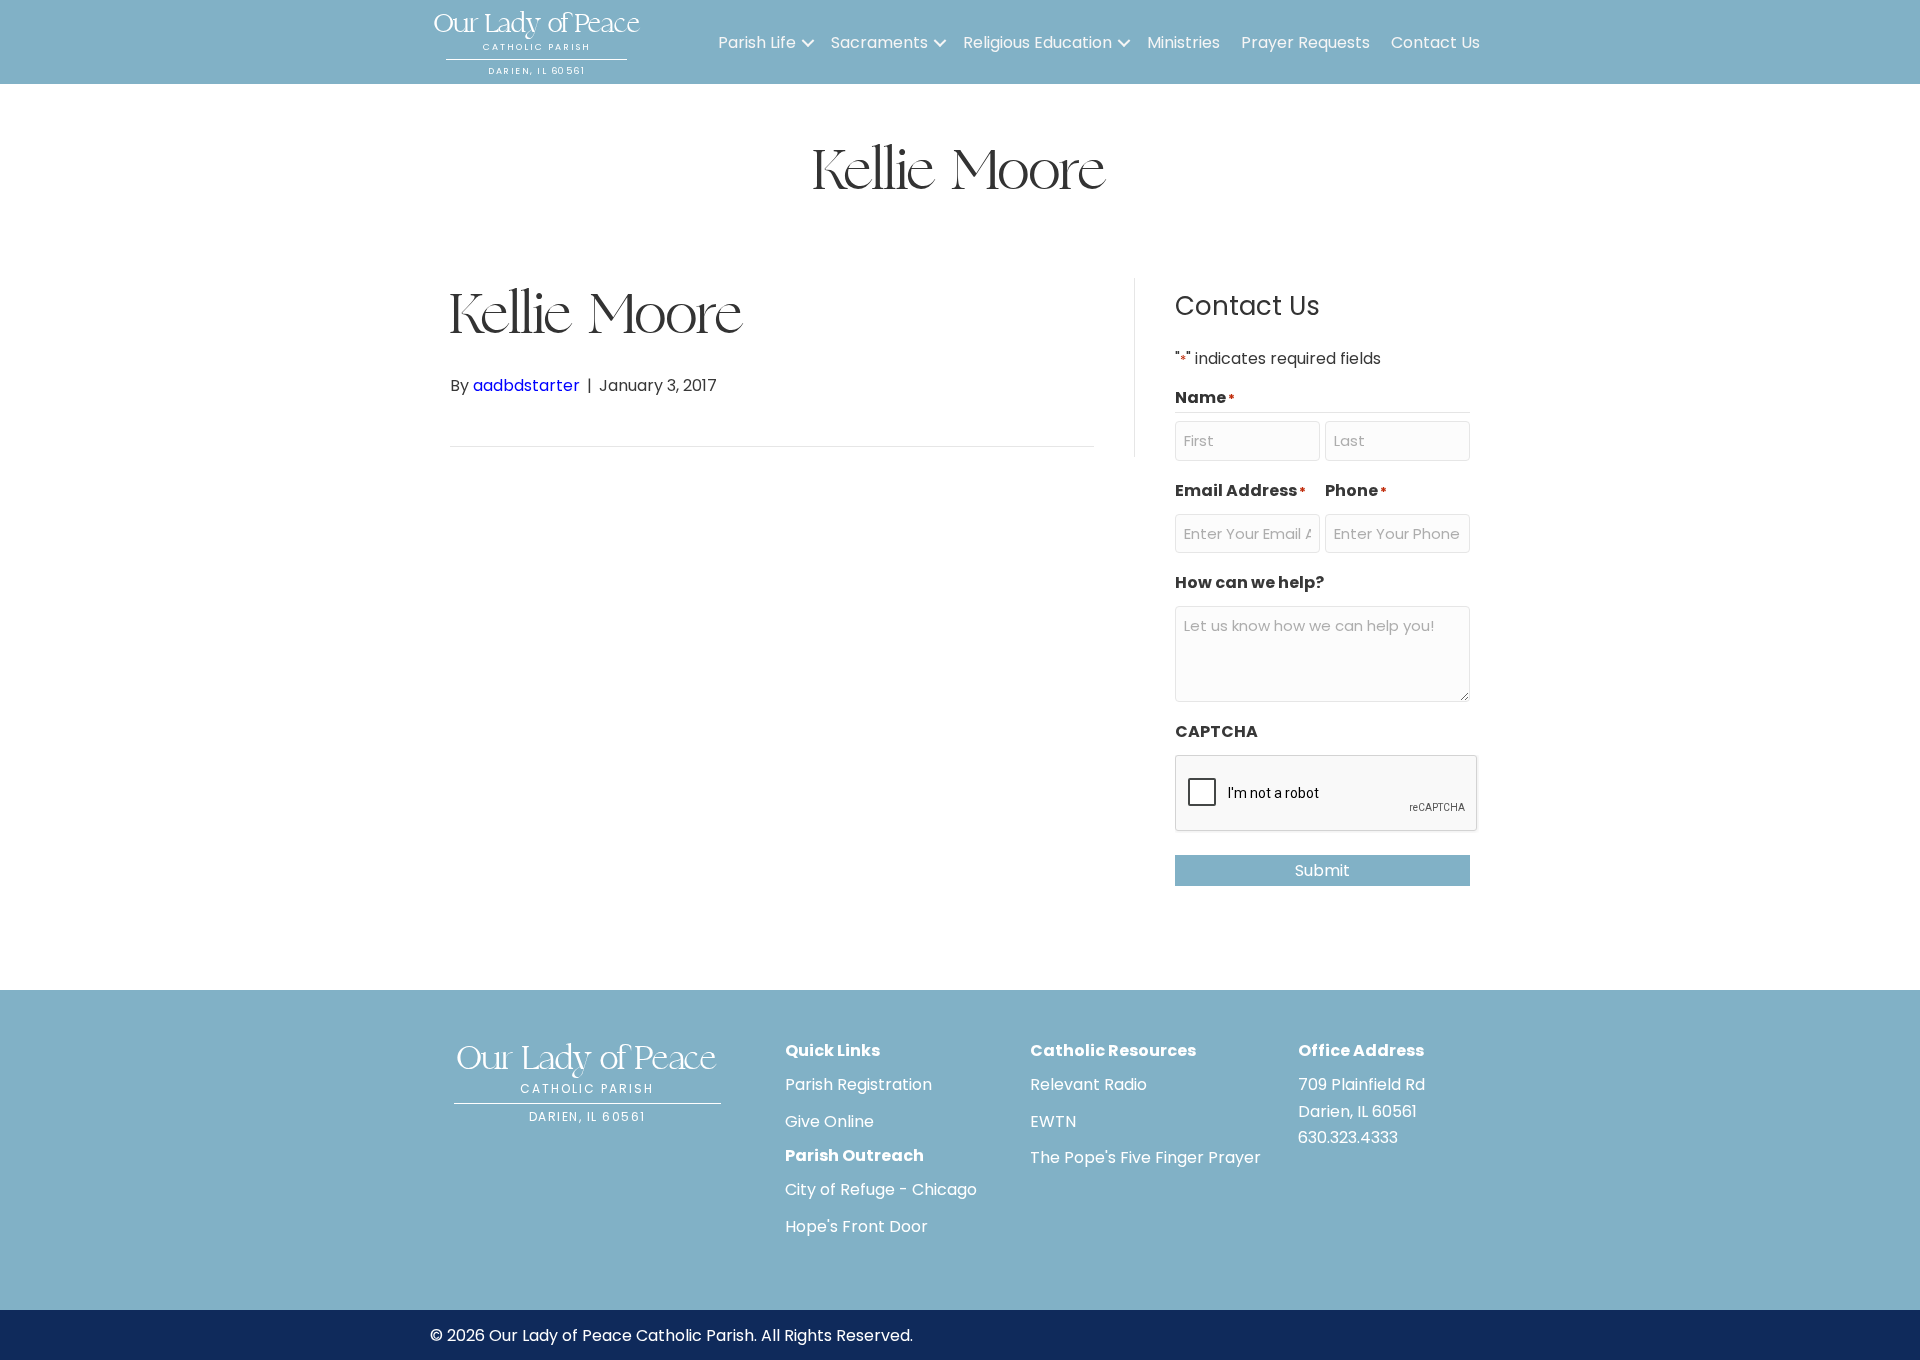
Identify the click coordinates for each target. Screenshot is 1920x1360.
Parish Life (757, 42)
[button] (808, 43)
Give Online (829, 1121)
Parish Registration (858, 1084)
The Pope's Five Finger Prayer (1145, 1157)
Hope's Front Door (856, 1226)
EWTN (1053, 1121)
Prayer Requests (1305, 42)
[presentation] (1327, 794)
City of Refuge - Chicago (881, 1189)
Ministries (1183, 42)
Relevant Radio (1088, 1084)
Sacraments (879, 42)
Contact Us (1435, 42)
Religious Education (1037, 42)
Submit (1322, 870)
